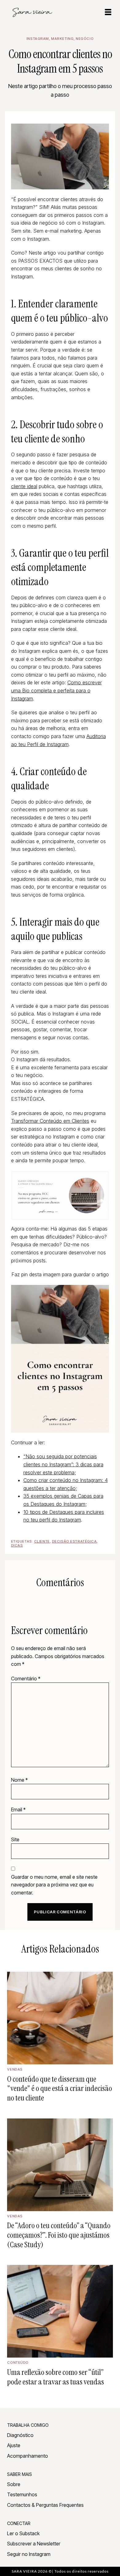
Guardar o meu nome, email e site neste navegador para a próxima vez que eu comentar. (54, 1885)
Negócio (85, 39)
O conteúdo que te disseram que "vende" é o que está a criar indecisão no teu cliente (60, 2088)
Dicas (17, 1545)
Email (18, 1810)
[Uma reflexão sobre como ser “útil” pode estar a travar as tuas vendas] (60, 2311)
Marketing (62, 39)
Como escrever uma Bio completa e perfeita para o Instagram (56, 690)
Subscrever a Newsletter (34, 2544)
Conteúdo (18, 2363)
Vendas (15, 2069)
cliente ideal (24, 486)
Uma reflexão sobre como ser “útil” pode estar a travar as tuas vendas (56, 2377)
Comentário (26, 1679)
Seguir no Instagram (29, 2554)
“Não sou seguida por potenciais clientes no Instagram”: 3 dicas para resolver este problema (63, 1464)
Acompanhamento (28, 2456)
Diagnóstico (20, 2435)
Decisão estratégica (74, 1541)
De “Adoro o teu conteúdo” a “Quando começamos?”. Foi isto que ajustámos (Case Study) (59, 2235)
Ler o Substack (23, 2533)
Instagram (38, 39)
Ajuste (14, 2445)
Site (15, 1839)
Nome (19, 1780)
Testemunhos (22, 2494)
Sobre (14, 2484)
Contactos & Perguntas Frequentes (45, 2505)
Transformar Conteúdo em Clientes (50, 1121)
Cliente (42, 1541)
